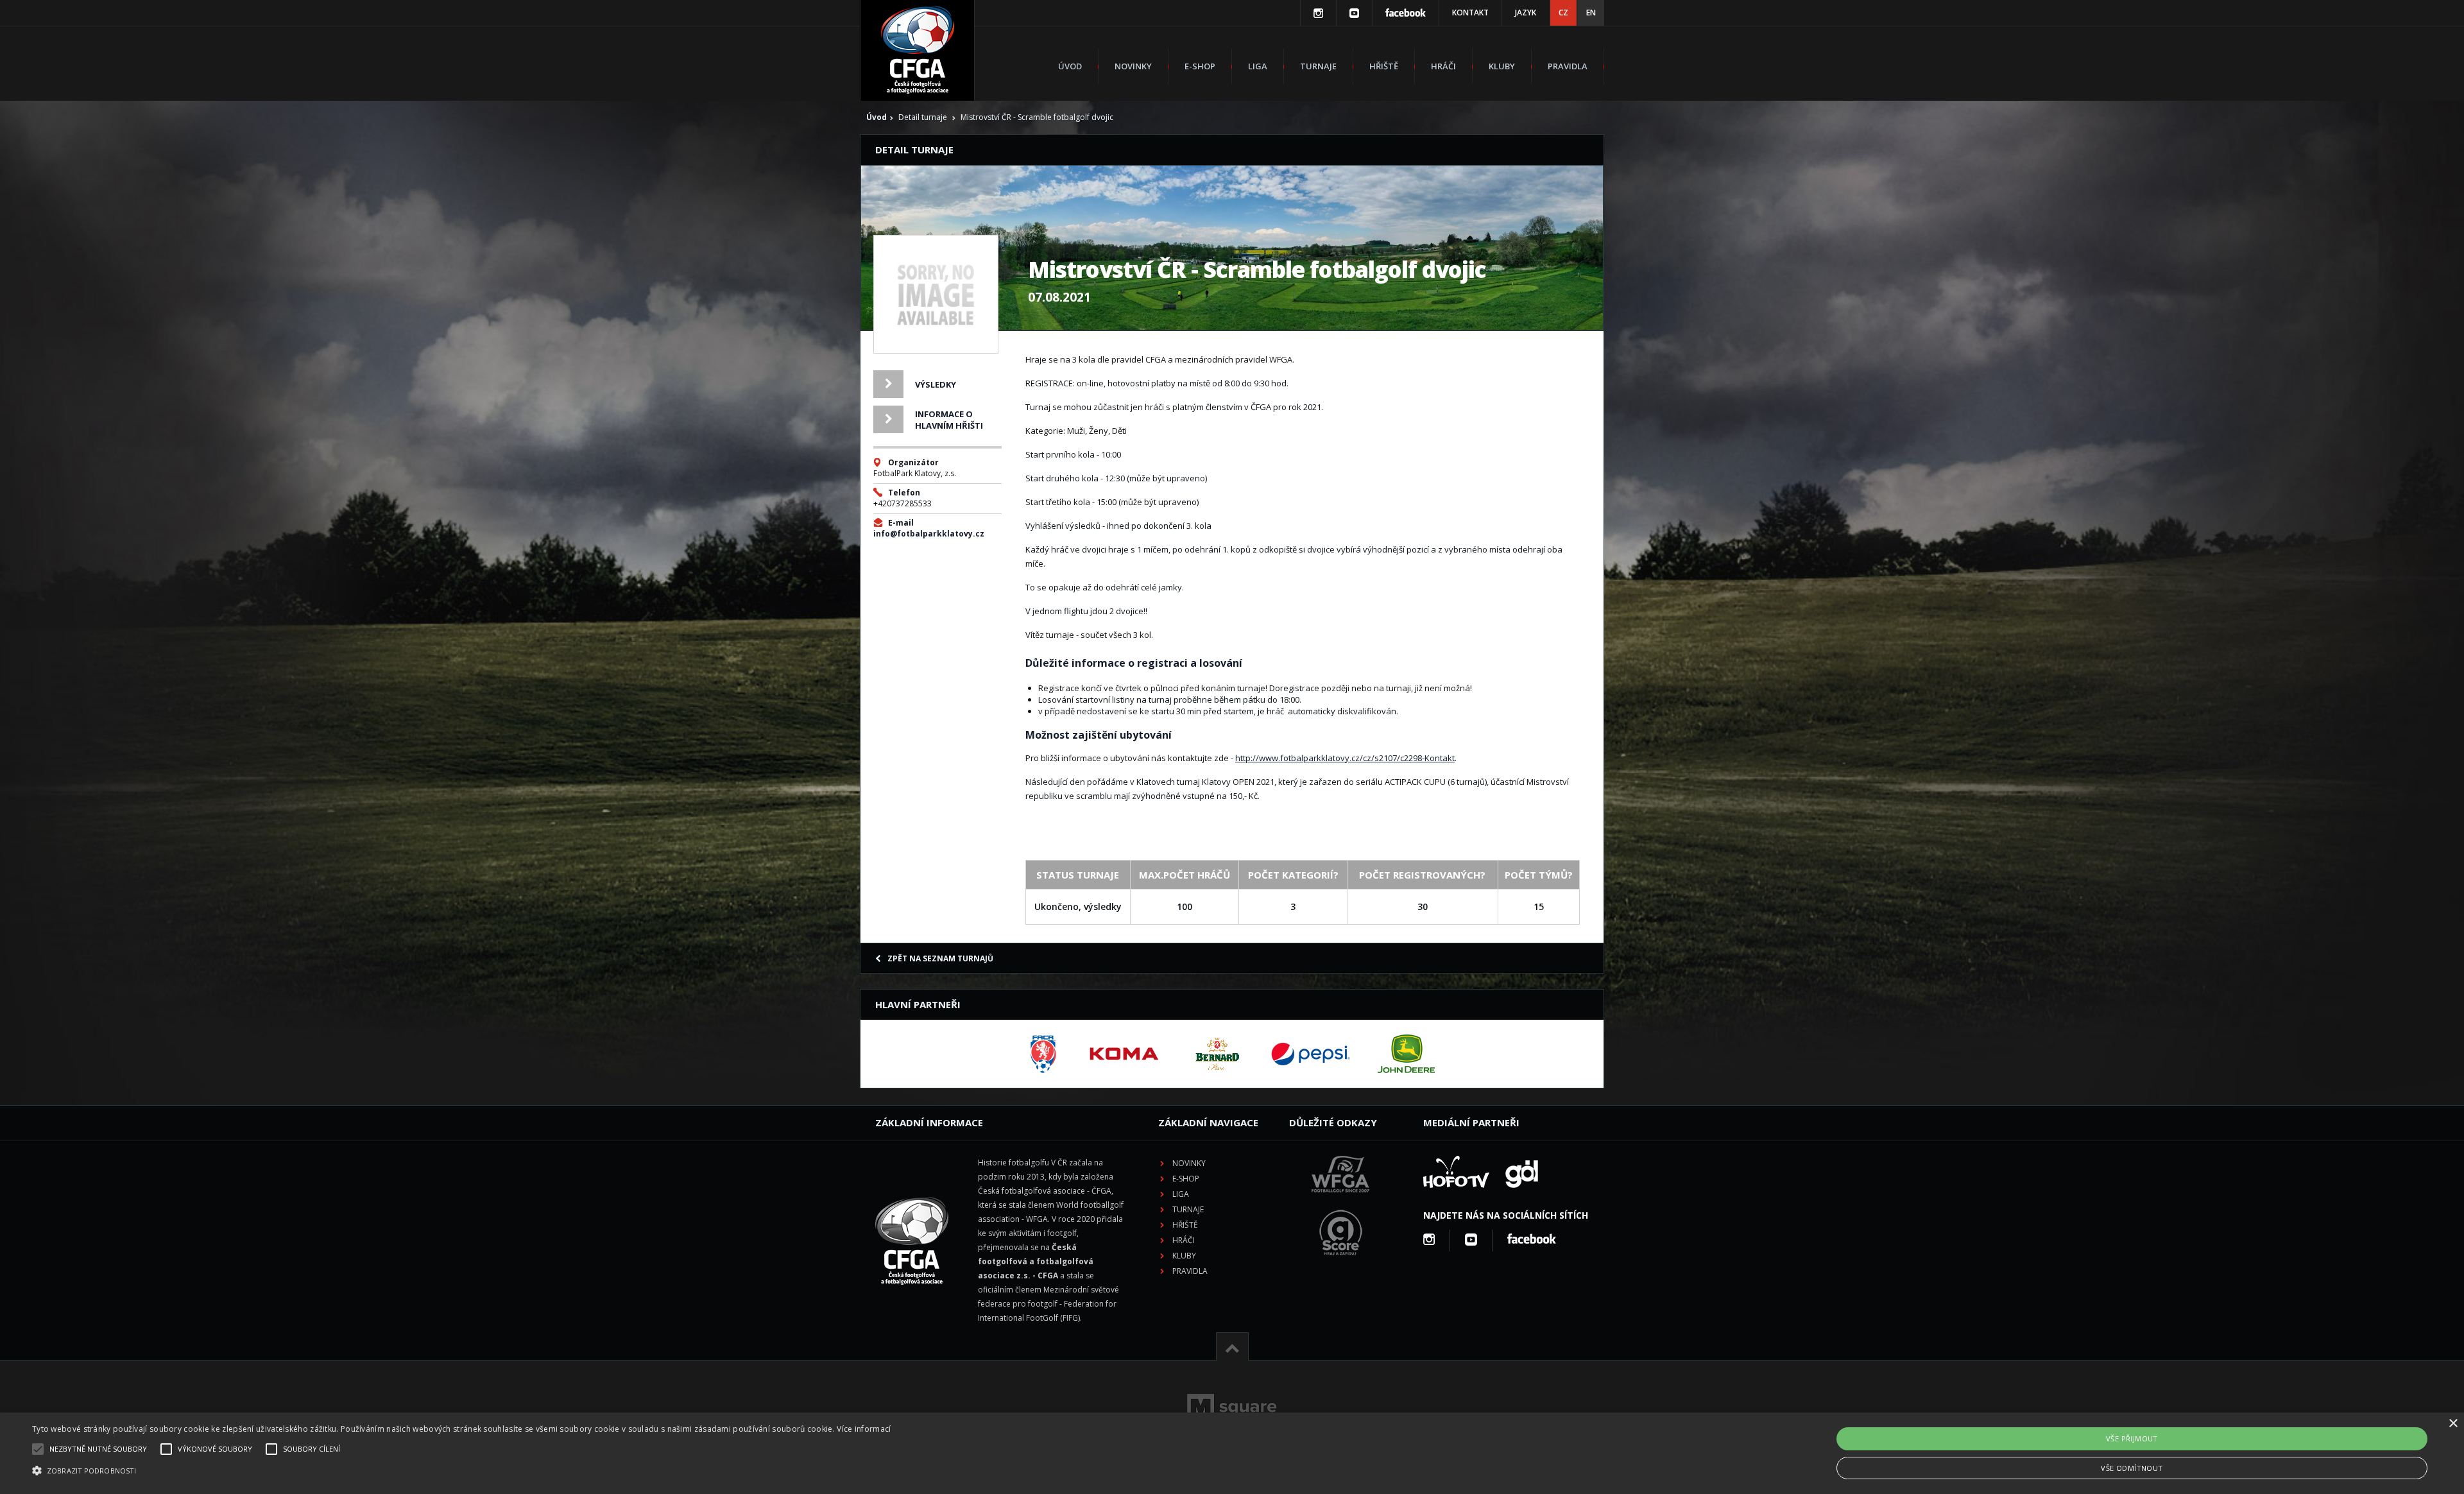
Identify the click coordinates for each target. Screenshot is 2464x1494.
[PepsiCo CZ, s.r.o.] (1310, 1054)
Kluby (1502, 66)
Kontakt (1470, 13)
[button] (461, 1471)
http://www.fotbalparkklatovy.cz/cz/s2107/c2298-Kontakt (1345, 758)
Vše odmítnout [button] (2132, 1468)
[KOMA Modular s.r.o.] (1124, 1054)
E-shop (1200, 66)
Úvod (1070, 66)
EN (1591, 13)
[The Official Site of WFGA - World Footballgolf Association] (1340, 1202)
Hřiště (1384, 66)
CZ (1563, 13)
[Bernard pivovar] (1217, 1054)
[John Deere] (1406, 1054)
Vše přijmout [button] (2132, 1438)
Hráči (1443, 66)
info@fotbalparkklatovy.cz (929, 534)
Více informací (864, 1429)
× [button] (2453, 1424)
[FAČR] (1043, 1054)
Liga (1258, 66)
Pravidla (1568, 66)
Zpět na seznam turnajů (940, 958)
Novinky (1133, 66)
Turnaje (1318, 66)
